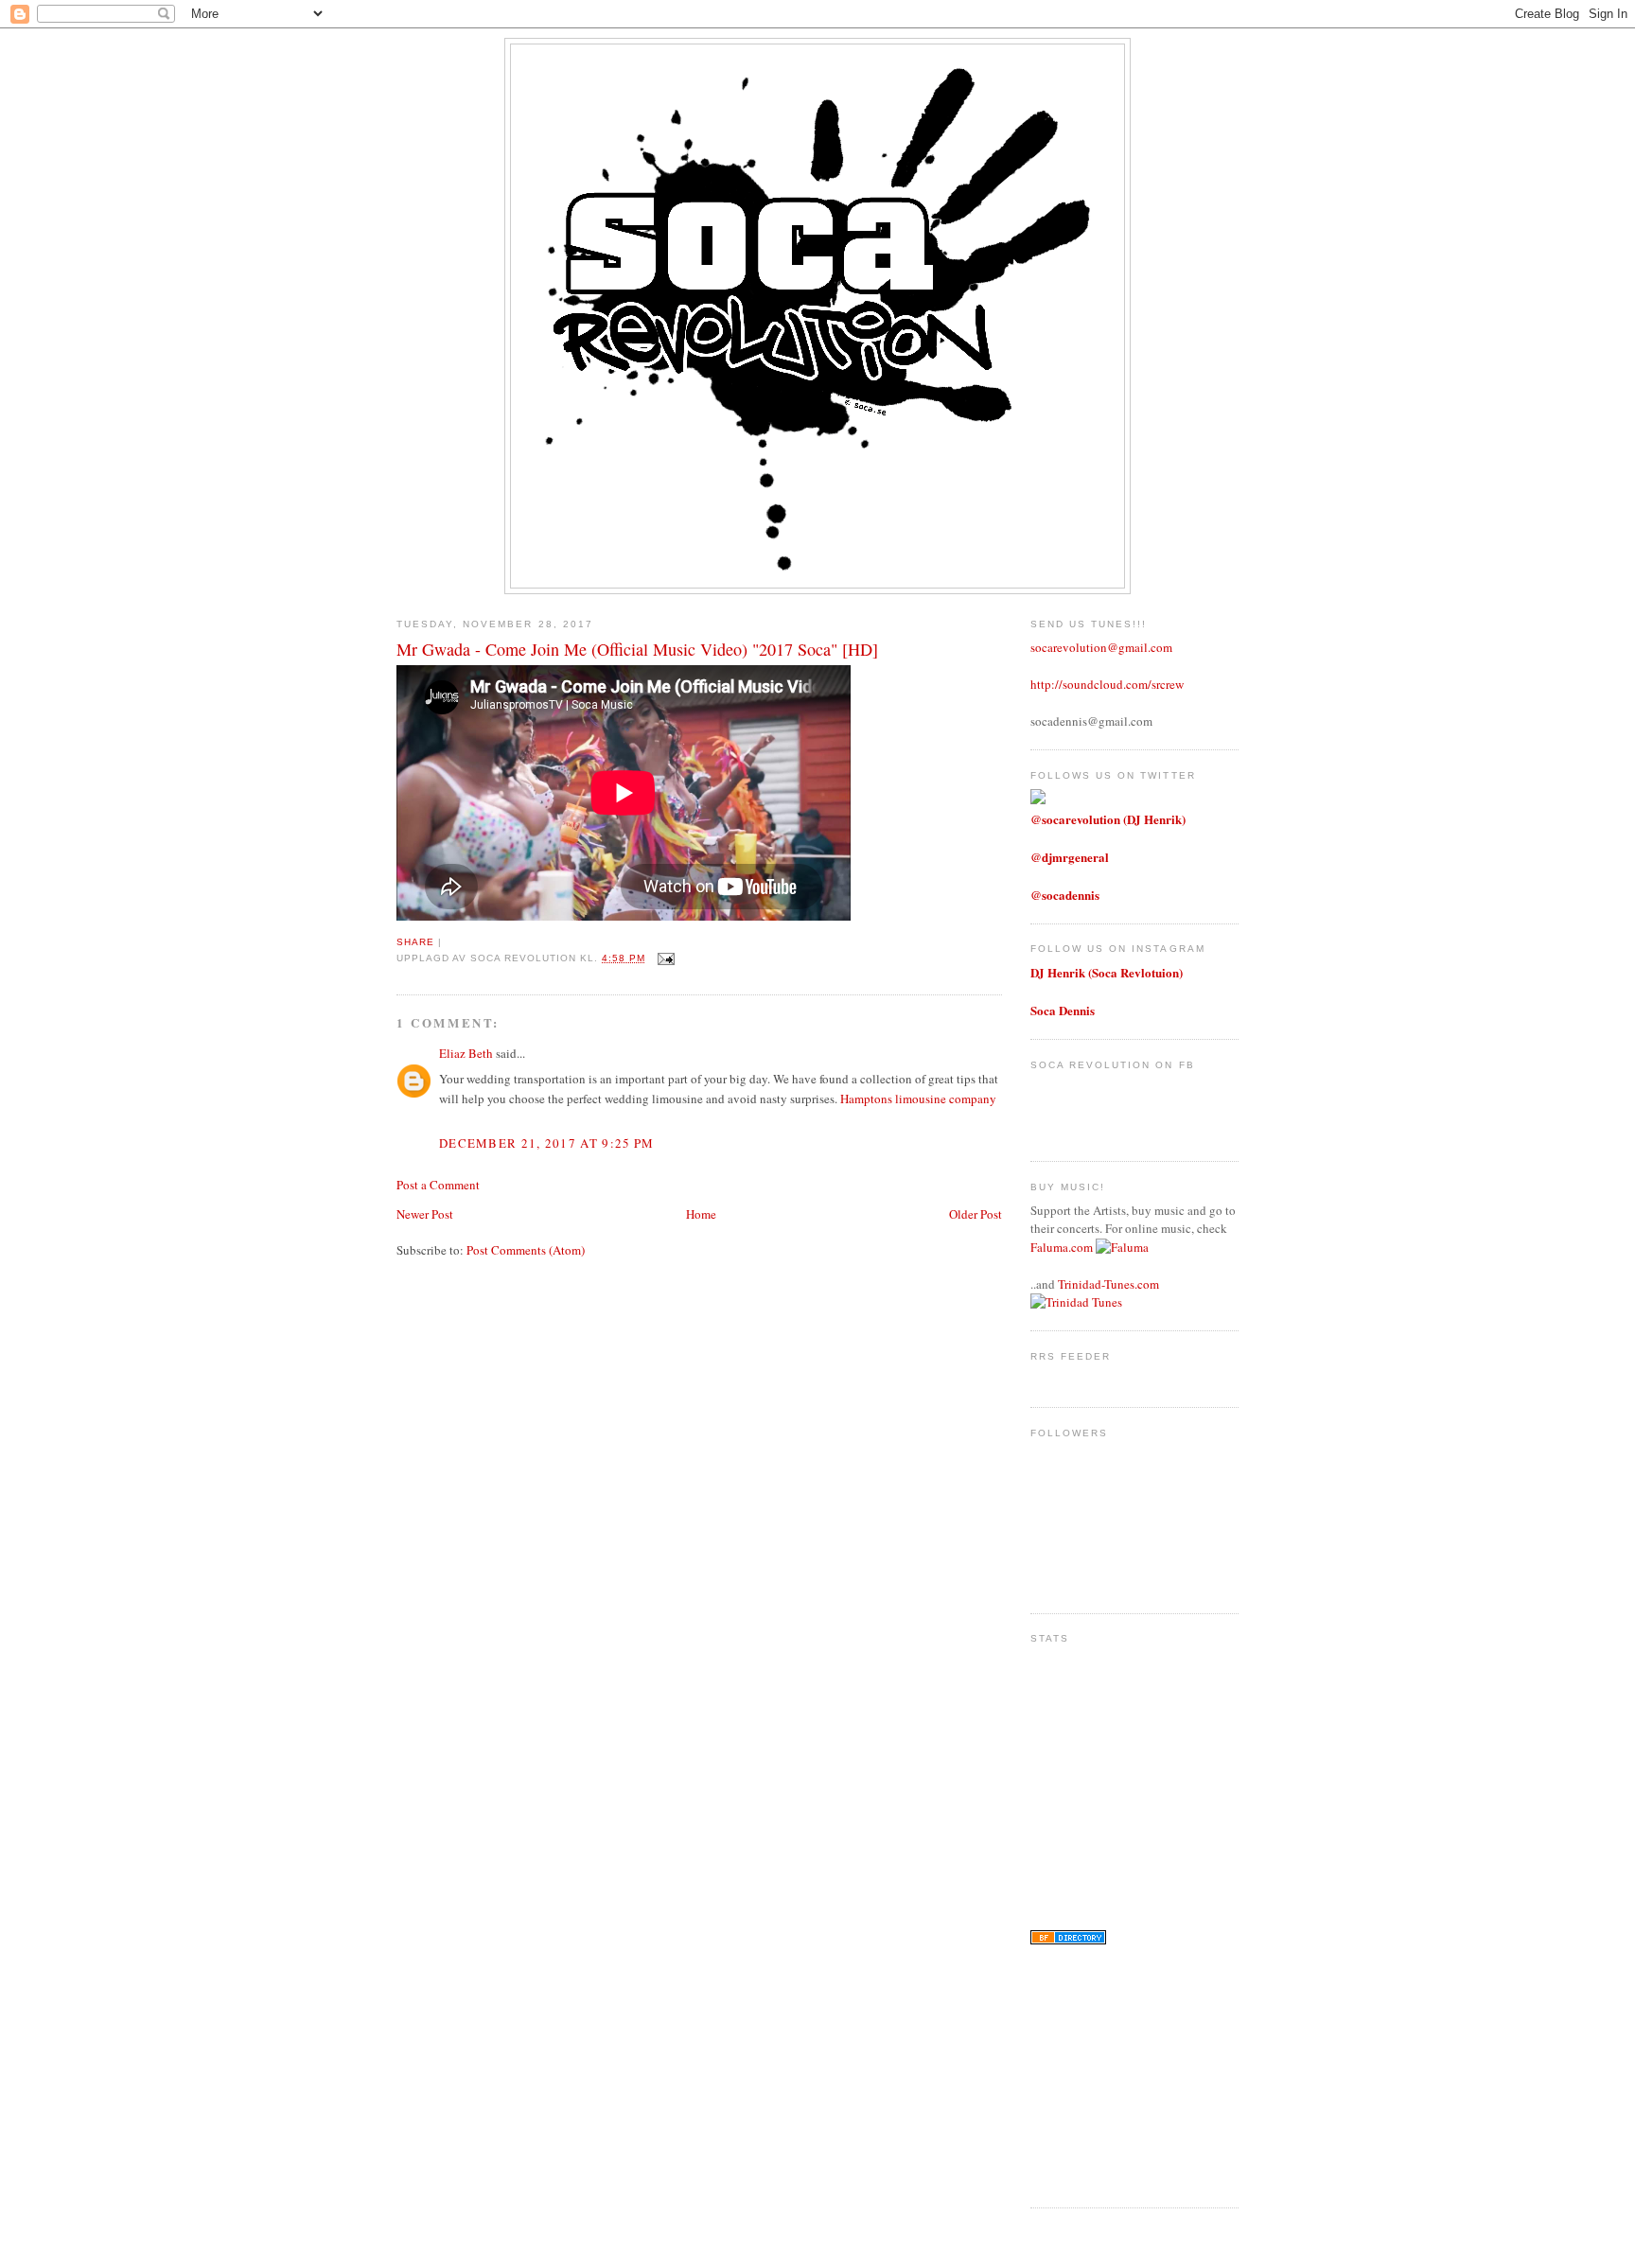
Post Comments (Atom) (526, 1250)
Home (701, 1214)
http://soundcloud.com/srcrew (1107, 684)
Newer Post (425, 1214)
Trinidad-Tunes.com (1108, 1284)
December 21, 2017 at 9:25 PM (546, 1143)
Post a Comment (438, 1185)
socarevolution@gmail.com (1101, 647)
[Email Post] (664, 958)
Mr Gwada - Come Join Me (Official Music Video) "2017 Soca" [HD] (637, 649)
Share (415, 942)
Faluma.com (1062, 1247)
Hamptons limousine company (918, 1099)
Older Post (976, 1214)
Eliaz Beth (466, 1053)
